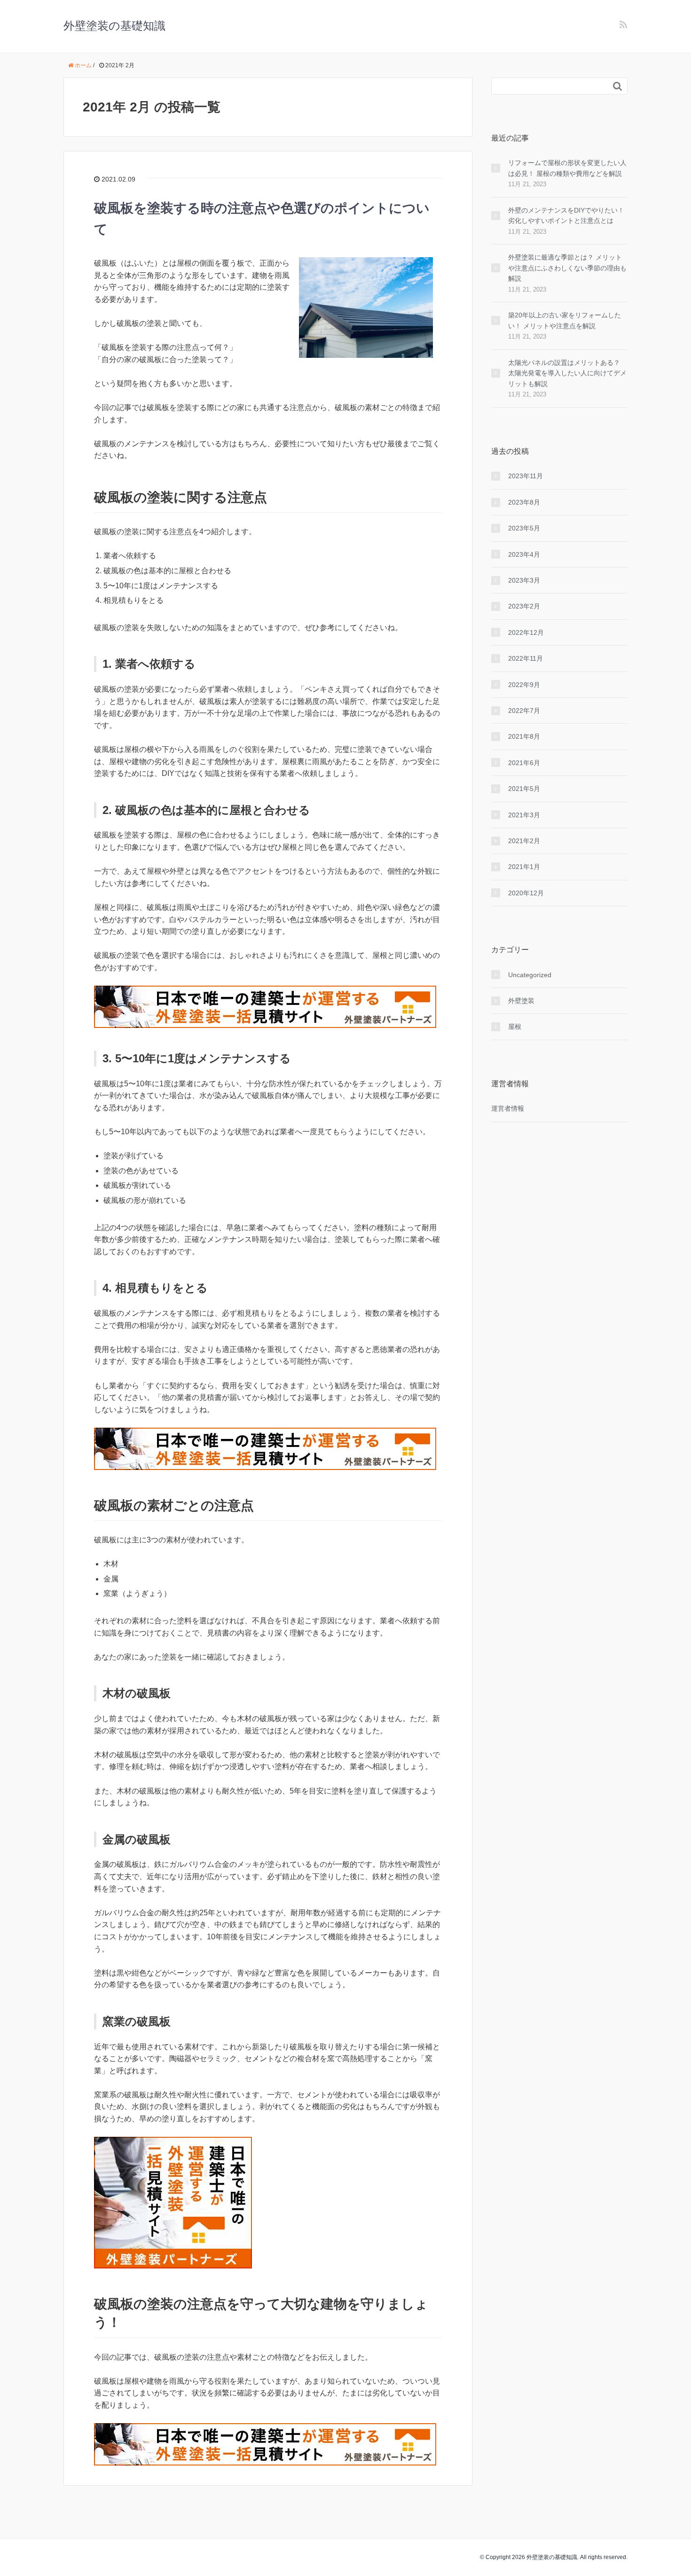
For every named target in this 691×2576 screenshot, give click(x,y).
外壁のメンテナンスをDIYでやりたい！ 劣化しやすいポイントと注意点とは (568, 215)
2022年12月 (526, 632)
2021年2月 (524, 841)
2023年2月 (524, 606)
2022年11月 (526, 658)
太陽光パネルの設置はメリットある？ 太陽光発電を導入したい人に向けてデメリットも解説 (567, 373)
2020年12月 (526, 893)
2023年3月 (524, 580)
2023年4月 (524, 554)
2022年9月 (524, 685)
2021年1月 (524, 867)
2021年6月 (524, 763)
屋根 (515, 1027)
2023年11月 (526, 476)
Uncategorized (530, 975)
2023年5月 (524, 528)
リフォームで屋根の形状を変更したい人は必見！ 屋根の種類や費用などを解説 (567, 168)
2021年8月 (524, 736)
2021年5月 (524, 789)
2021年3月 (524, 815)
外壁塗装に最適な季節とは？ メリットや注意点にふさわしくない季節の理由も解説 (567, 268)
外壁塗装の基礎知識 (114, 26)
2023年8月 (524, 502)
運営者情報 (508, 1108)
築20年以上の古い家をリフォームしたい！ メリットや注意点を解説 (565, 320)
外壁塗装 (521, 1001)
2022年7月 (524, 711)
